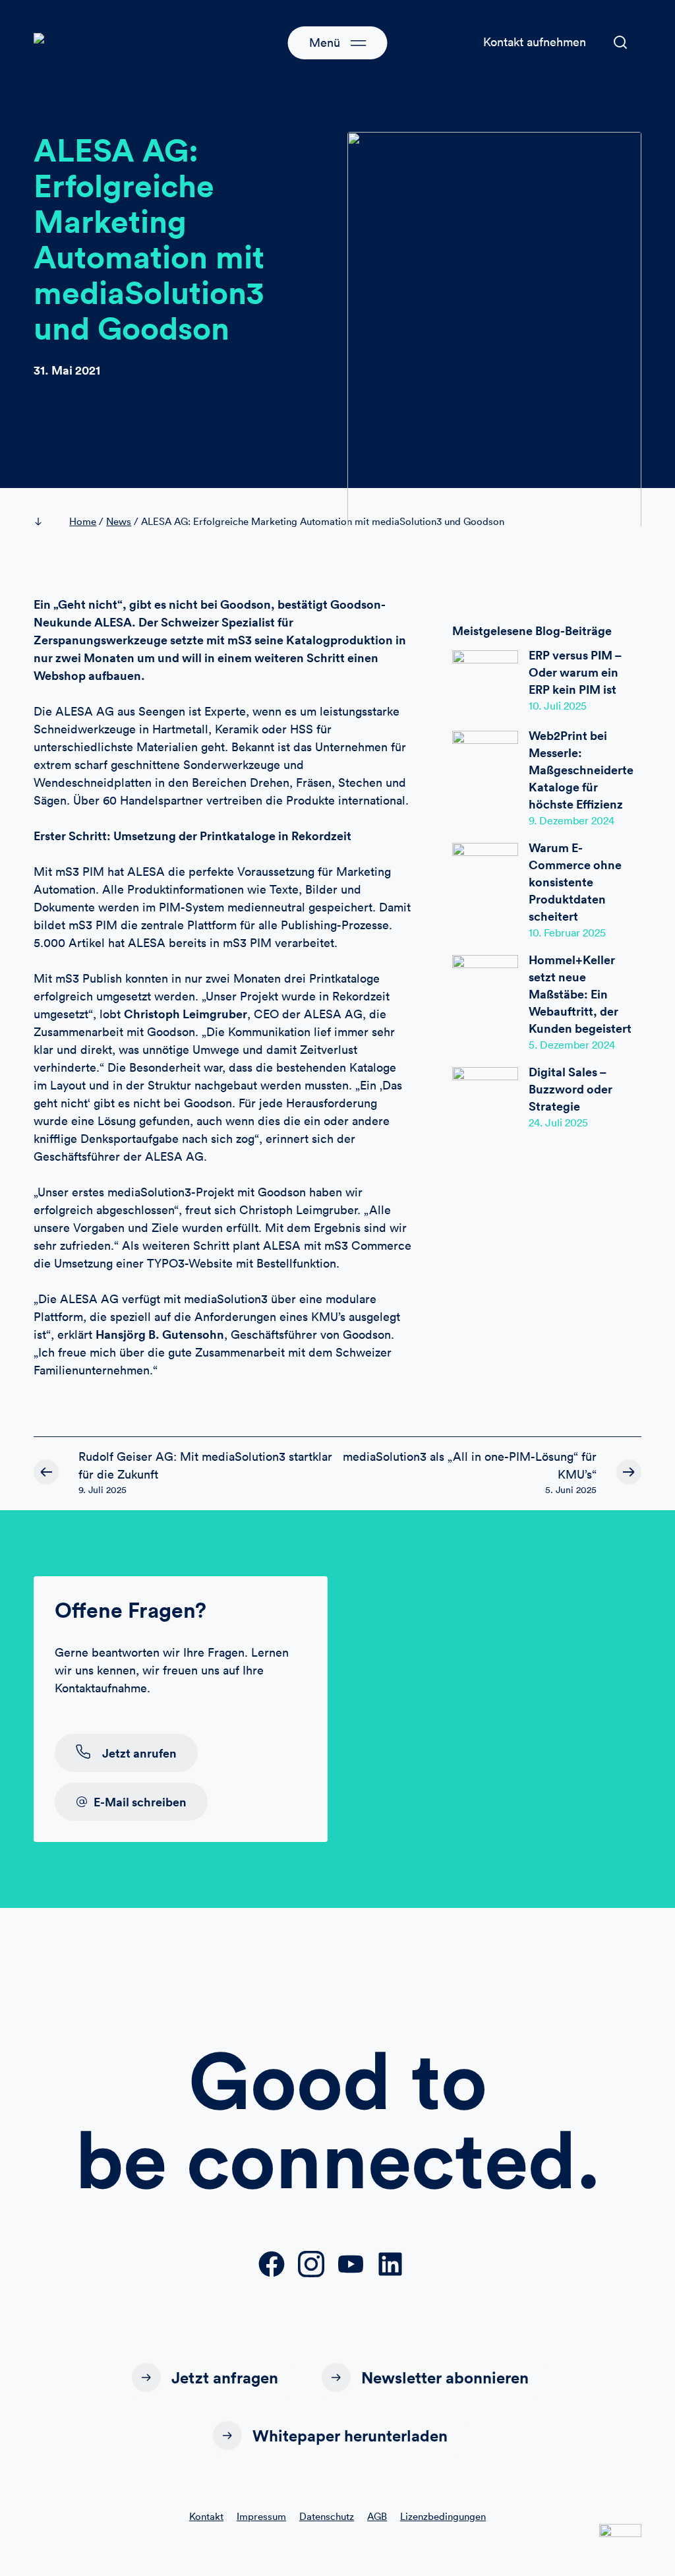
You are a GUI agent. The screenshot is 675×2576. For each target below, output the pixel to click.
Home (83, 521)
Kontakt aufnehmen (535, 42)
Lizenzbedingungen (443, 2516)
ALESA (113, 622)
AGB (377, 2516)
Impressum (261, 2516)
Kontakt (206, 2516)
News (119, 521)
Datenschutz (327, 2516)
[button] (620, 42)
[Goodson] (86, 42)
